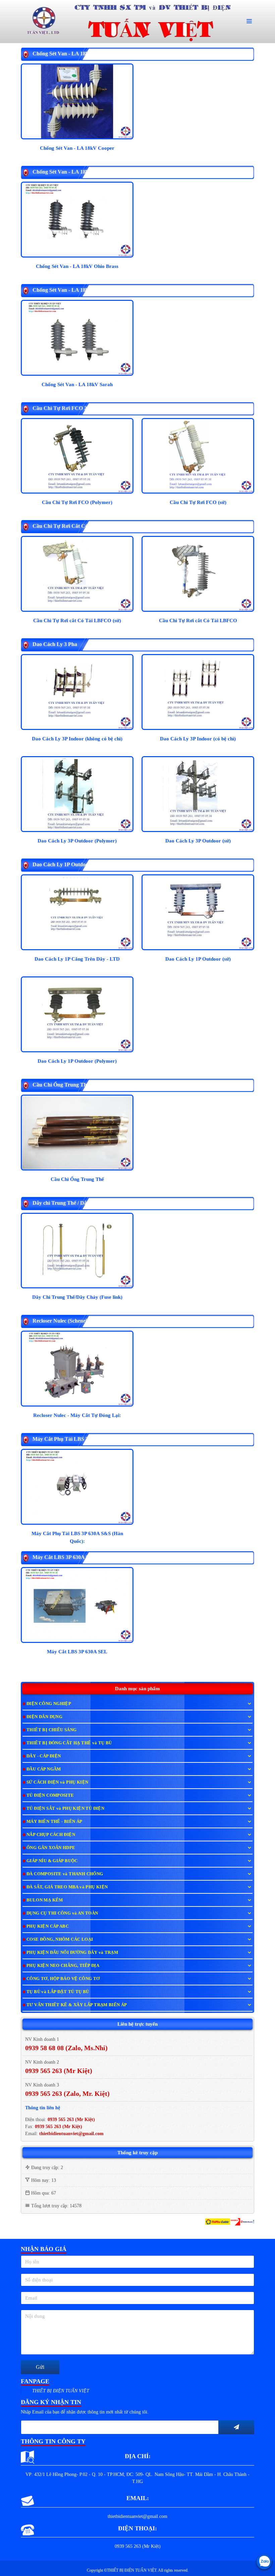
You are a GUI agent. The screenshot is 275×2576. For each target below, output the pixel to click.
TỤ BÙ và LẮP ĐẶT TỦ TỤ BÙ (58, 1992)
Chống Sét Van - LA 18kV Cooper (77, 148)
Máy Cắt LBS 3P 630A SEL (77, 1652)
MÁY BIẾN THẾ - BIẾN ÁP (54, 1821)
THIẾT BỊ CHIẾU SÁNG (51, 1730)
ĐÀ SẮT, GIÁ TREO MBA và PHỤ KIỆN (67, 1887)
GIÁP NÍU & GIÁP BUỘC (52, 1861)
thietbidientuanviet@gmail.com (71, 2134)
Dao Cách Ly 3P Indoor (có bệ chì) (198, 739)
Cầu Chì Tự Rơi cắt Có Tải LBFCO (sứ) (77, 620)
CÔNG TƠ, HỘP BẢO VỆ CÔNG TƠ (63, 1979)
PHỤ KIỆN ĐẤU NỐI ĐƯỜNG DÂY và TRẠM (72, 1952)
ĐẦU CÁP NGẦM (44, 1769)
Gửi (40, 2367)
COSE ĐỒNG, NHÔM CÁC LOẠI (60, 1939)
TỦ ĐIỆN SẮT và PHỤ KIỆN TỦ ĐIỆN (65, 1808)
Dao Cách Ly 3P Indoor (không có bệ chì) (77, 739)
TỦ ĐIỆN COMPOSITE (50, 1795)
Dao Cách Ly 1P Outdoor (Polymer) (77, 1061)
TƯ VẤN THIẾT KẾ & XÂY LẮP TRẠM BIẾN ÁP (77, 2005)
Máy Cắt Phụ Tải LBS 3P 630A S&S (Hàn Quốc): (77, 1537)
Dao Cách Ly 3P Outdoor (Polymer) (77, 841)
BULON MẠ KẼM (45, 1900)
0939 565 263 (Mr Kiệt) (71, 2120)
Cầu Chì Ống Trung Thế (77, 1179)
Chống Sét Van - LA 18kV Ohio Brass (77, 266)
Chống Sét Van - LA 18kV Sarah (77, 384)
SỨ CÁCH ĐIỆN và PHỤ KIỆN (57, 1782)
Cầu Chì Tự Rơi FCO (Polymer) (77, 502)
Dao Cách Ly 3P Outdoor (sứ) (198, 841)
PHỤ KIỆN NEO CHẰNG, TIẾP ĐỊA (63, 1965)
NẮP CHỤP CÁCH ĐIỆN (51, 1834)
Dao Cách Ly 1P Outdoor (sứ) (198, 959)
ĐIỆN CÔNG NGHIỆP (49, 1704)
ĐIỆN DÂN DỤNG (44, 1717)
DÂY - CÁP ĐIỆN (44, 1756)
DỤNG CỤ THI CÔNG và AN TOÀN (62, 1913)
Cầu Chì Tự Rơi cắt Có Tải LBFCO (198, 620)
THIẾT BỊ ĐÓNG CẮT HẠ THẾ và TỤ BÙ (69, 1743)
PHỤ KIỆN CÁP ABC (48, 1926)
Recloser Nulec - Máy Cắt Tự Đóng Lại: (77, 1415)
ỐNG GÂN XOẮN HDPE (51, 1848)
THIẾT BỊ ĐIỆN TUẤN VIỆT (61, 2391)
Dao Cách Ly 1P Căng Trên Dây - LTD (77, 959)
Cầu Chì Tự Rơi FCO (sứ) (198, 502)
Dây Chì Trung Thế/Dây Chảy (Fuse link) (77, 1297)
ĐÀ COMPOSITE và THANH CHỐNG (65, 1874)
